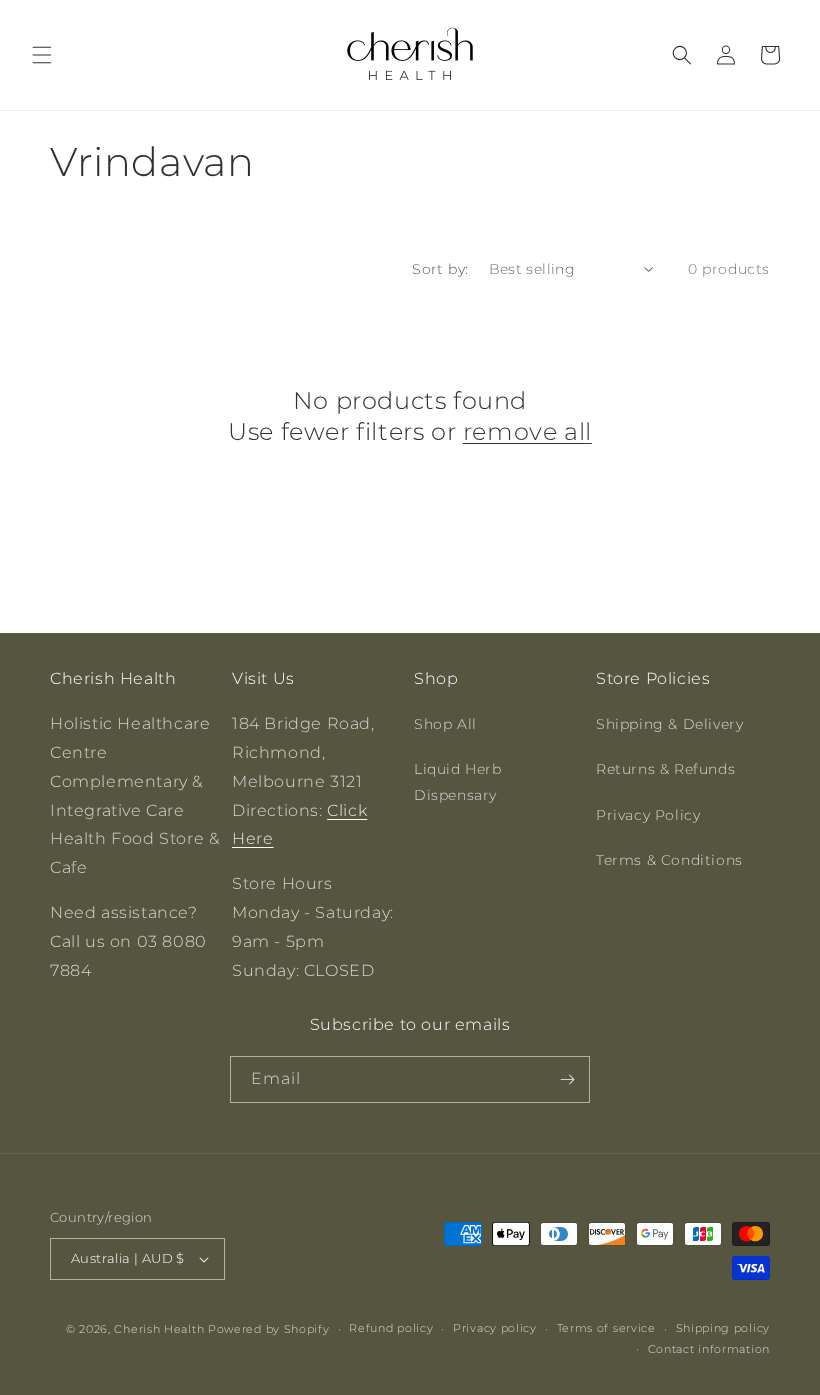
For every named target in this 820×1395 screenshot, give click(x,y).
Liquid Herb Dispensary (458, 781)
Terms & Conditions (669, 860)
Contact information (709, 1349)
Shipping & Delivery (669, 724)
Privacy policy (495, 1328)
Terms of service (606, 1328)
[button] (42, 55)
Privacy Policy (648, 815)
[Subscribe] (567, 1079)
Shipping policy (723, 1328)
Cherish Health (159, 1329)
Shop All (445, 724)
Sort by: (440, 269)
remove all (527, 431)
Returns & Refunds (665, 769)
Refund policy (391, 1328)
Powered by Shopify (269, 1329)
